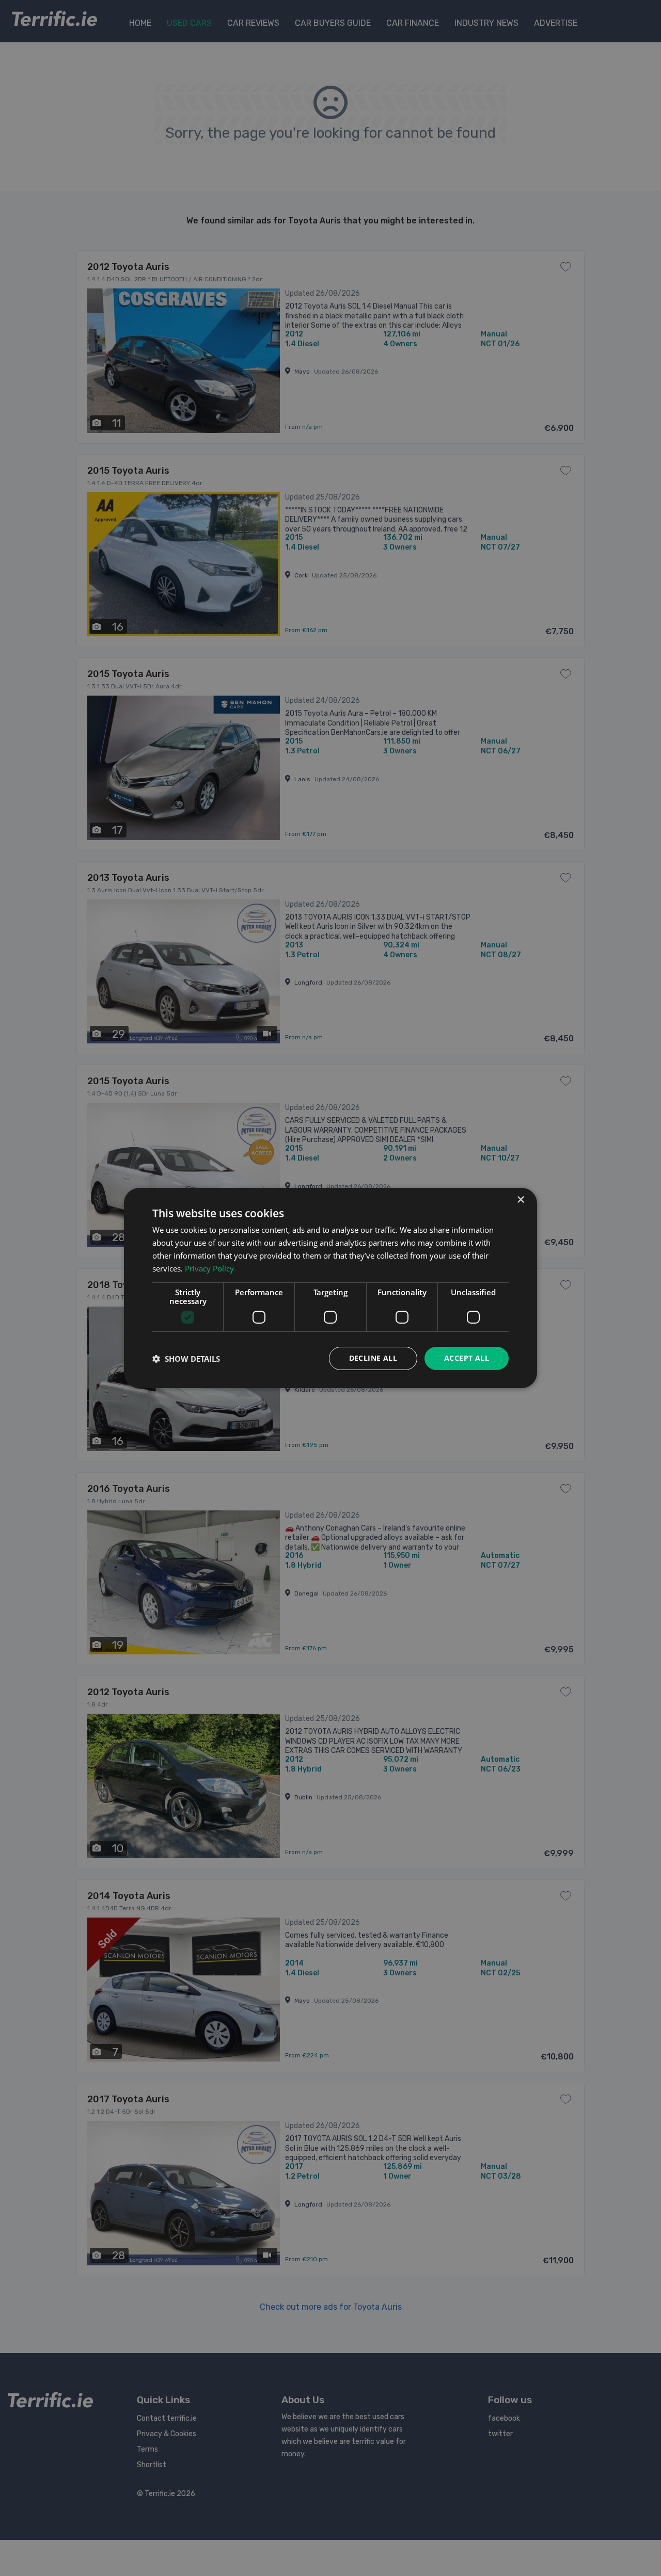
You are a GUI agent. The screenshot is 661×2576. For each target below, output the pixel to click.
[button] (186, 1359)
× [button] (520, 1200)
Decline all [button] (373, 1358)
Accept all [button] (467, 1358)
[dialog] (330, 1288)
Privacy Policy (209, 1268)
